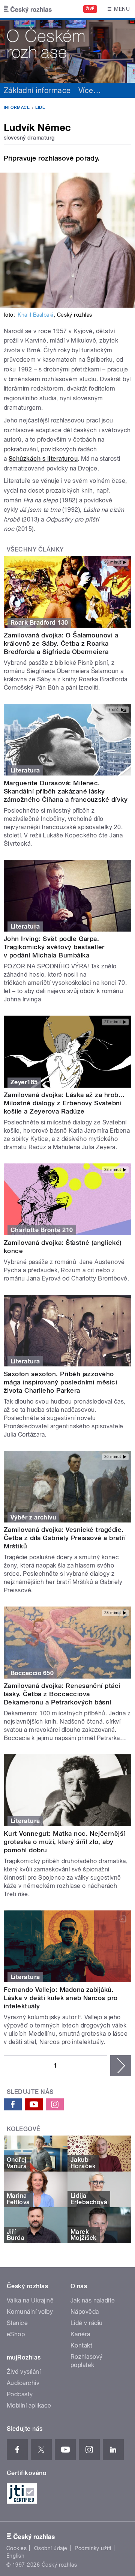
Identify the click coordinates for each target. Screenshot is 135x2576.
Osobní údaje (51, 2548)
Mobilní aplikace (29, 2405)
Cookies (16, 2548)
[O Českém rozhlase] (67, 50)
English (15, 2556)
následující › (121, 2066)
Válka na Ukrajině (30, 2300)
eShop (16, 2334)
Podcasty (20, 2394)
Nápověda (85, 2312)
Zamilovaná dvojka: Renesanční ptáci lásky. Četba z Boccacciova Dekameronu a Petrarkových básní (62, 1694)
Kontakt (81, 2345)
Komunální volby (30, 2312)
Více (90, 90)
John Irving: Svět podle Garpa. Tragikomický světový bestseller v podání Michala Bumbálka (54, 947)
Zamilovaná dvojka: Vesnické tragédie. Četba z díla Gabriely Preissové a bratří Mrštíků (65, 1538)
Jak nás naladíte (93, 2300)
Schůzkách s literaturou (43, 459)
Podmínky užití (93, 2548)
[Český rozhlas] (28, 9)
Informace (17, 107)
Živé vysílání (24, 2372)
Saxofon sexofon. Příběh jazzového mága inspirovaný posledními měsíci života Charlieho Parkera (60, 1382)
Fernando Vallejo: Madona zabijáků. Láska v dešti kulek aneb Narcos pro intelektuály (61, 1998)
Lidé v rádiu (87, 2323)
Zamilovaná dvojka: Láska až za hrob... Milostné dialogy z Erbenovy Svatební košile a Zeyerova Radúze (64, 1103)
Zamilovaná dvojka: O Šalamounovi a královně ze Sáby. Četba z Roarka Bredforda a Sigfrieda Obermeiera (61, 643)
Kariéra (80, 2334)
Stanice (17, 2323)
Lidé (40, 107)
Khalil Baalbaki (35, 315)
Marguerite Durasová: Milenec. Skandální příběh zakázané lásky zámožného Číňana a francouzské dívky (66, 791)
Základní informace (37, 90)
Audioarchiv (23, 2383)
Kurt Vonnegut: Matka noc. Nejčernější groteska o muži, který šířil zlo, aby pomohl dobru (64, 1842)
